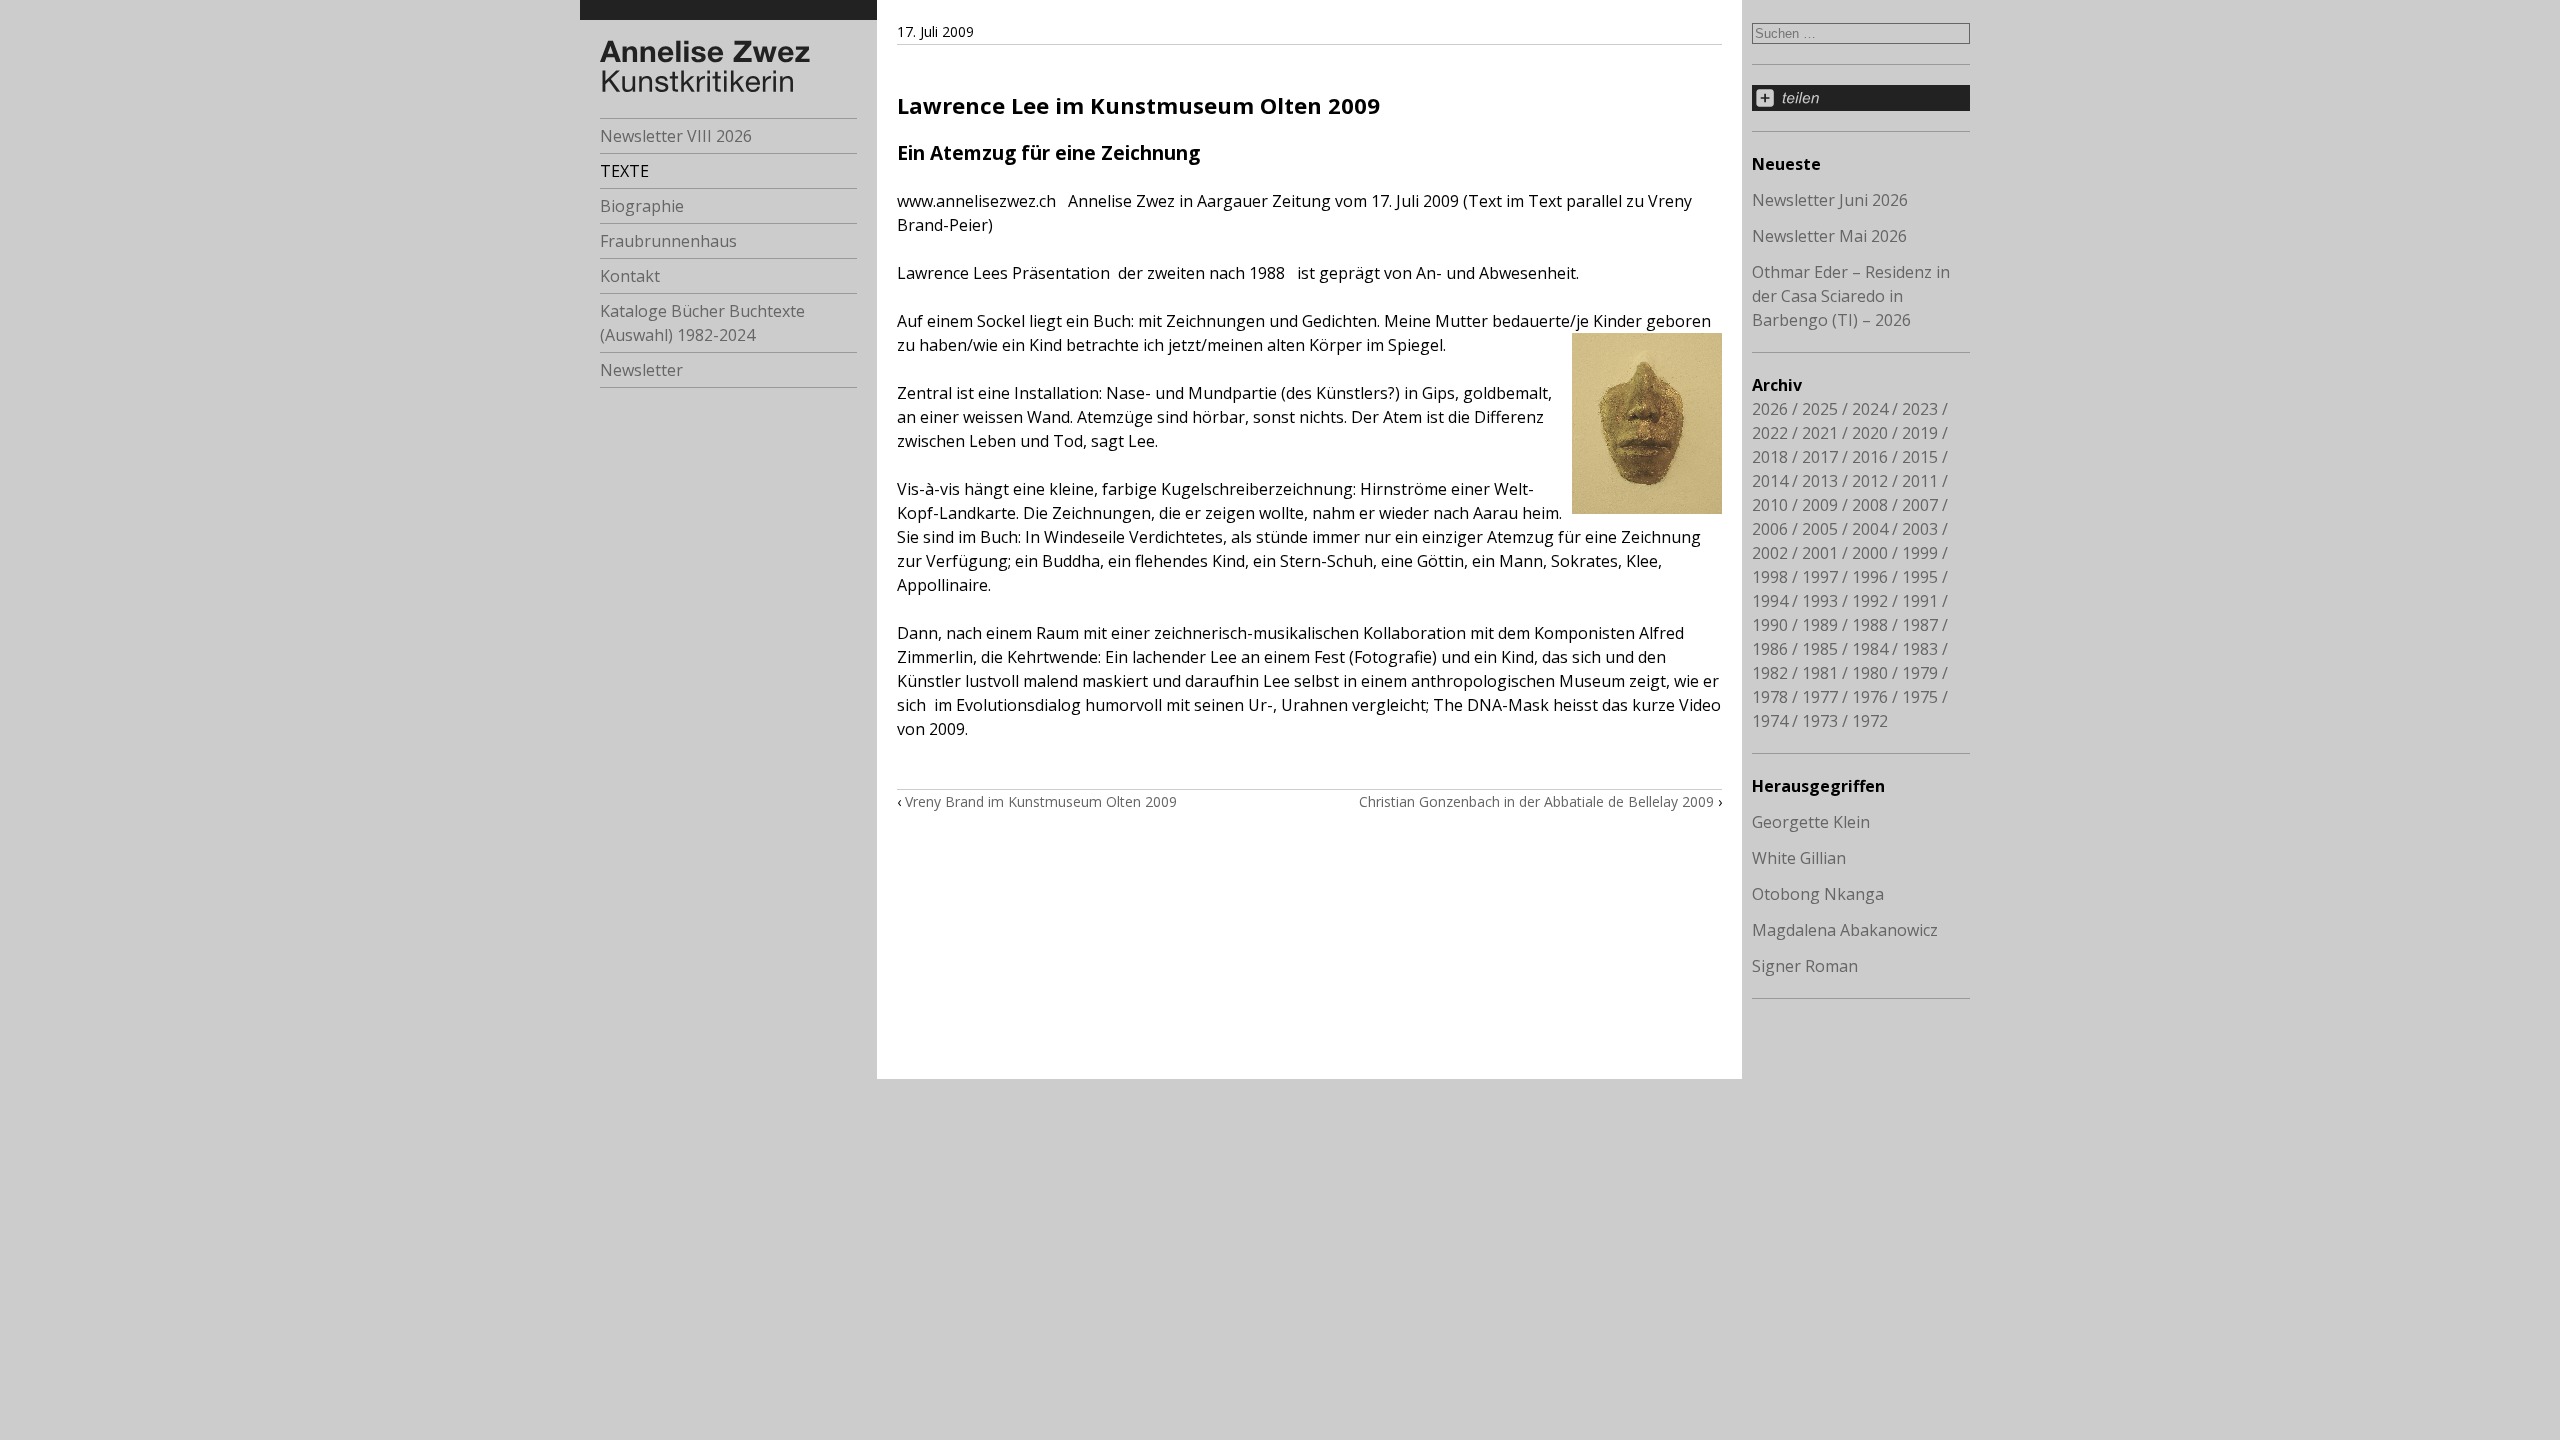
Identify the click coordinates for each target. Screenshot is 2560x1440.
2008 (1870, 505)
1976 (1870, 697)
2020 (1870, 433)
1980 (1870, 673)
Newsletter (641, 370)
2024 (1870, 409)
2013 (1820, 481)
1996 (1870, 577)
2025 (1820, 409)
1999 (1920, 553)
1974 (1770, 721)
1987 (1920, 625)
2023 (1920, 409)
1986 (1770, 649)
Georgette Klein (1811, 822)
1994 (1770, 601)
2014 (1770, 481)
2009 (1820, 505)
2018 (1770, 457)
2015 (1920, 457)
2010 (1770, 505)
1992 (1870, 601)
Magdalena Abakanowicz (1845, 930)
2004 (1870, 529)
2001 (1820, 553)
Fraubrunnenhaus (668, 241)
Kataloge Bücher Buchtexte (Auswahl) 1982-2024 (702, 323)
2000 (1870, 553)
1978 (1770, 697)
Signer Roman (1805, 966)
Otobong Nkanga (1818, 894)
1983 (1920, 649)
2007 (1920, 505)
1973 (1820, 721)
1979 (1920, 673)
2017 (1820, 457)
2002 (1770, 553)
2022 (1770, 433)
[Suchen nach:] (1861, 32)
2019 (1920, 433)
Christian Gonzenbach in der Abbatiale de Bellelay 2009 (1536, 801)
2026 (1770, 409)
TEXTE (624, 171)
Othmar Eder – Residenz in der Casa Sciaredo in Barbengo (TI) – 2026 (1851, 296)
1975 (1920, 697)
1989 (1820, 625)
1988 (1870, 625)
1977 (1820, 697)
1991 (1920, 601)
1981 (1820, 673)
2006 (1770, 529)
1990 (1770, 625)
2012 (1870, 481)
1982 (1770, 673)
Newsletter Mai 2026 (1829, 236)
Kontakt (630, 276)
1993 (1820, 601)
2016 (1870, 457)
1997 (1820, 577)
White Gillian (1799, 858)
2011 (1920, 481)
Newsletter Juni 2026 (1830, 200)
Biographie (642, 206)
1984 (1870, 649)
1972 (1870, 721)
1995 (1920, 577)
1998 (1770, 577)
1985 (1820, 649)
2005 (1820, 529)
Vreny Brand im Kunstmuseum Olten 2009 (1041, 801)
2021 (1820, 433)
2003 (1920, 529)
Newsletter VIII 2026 (676, 136)
